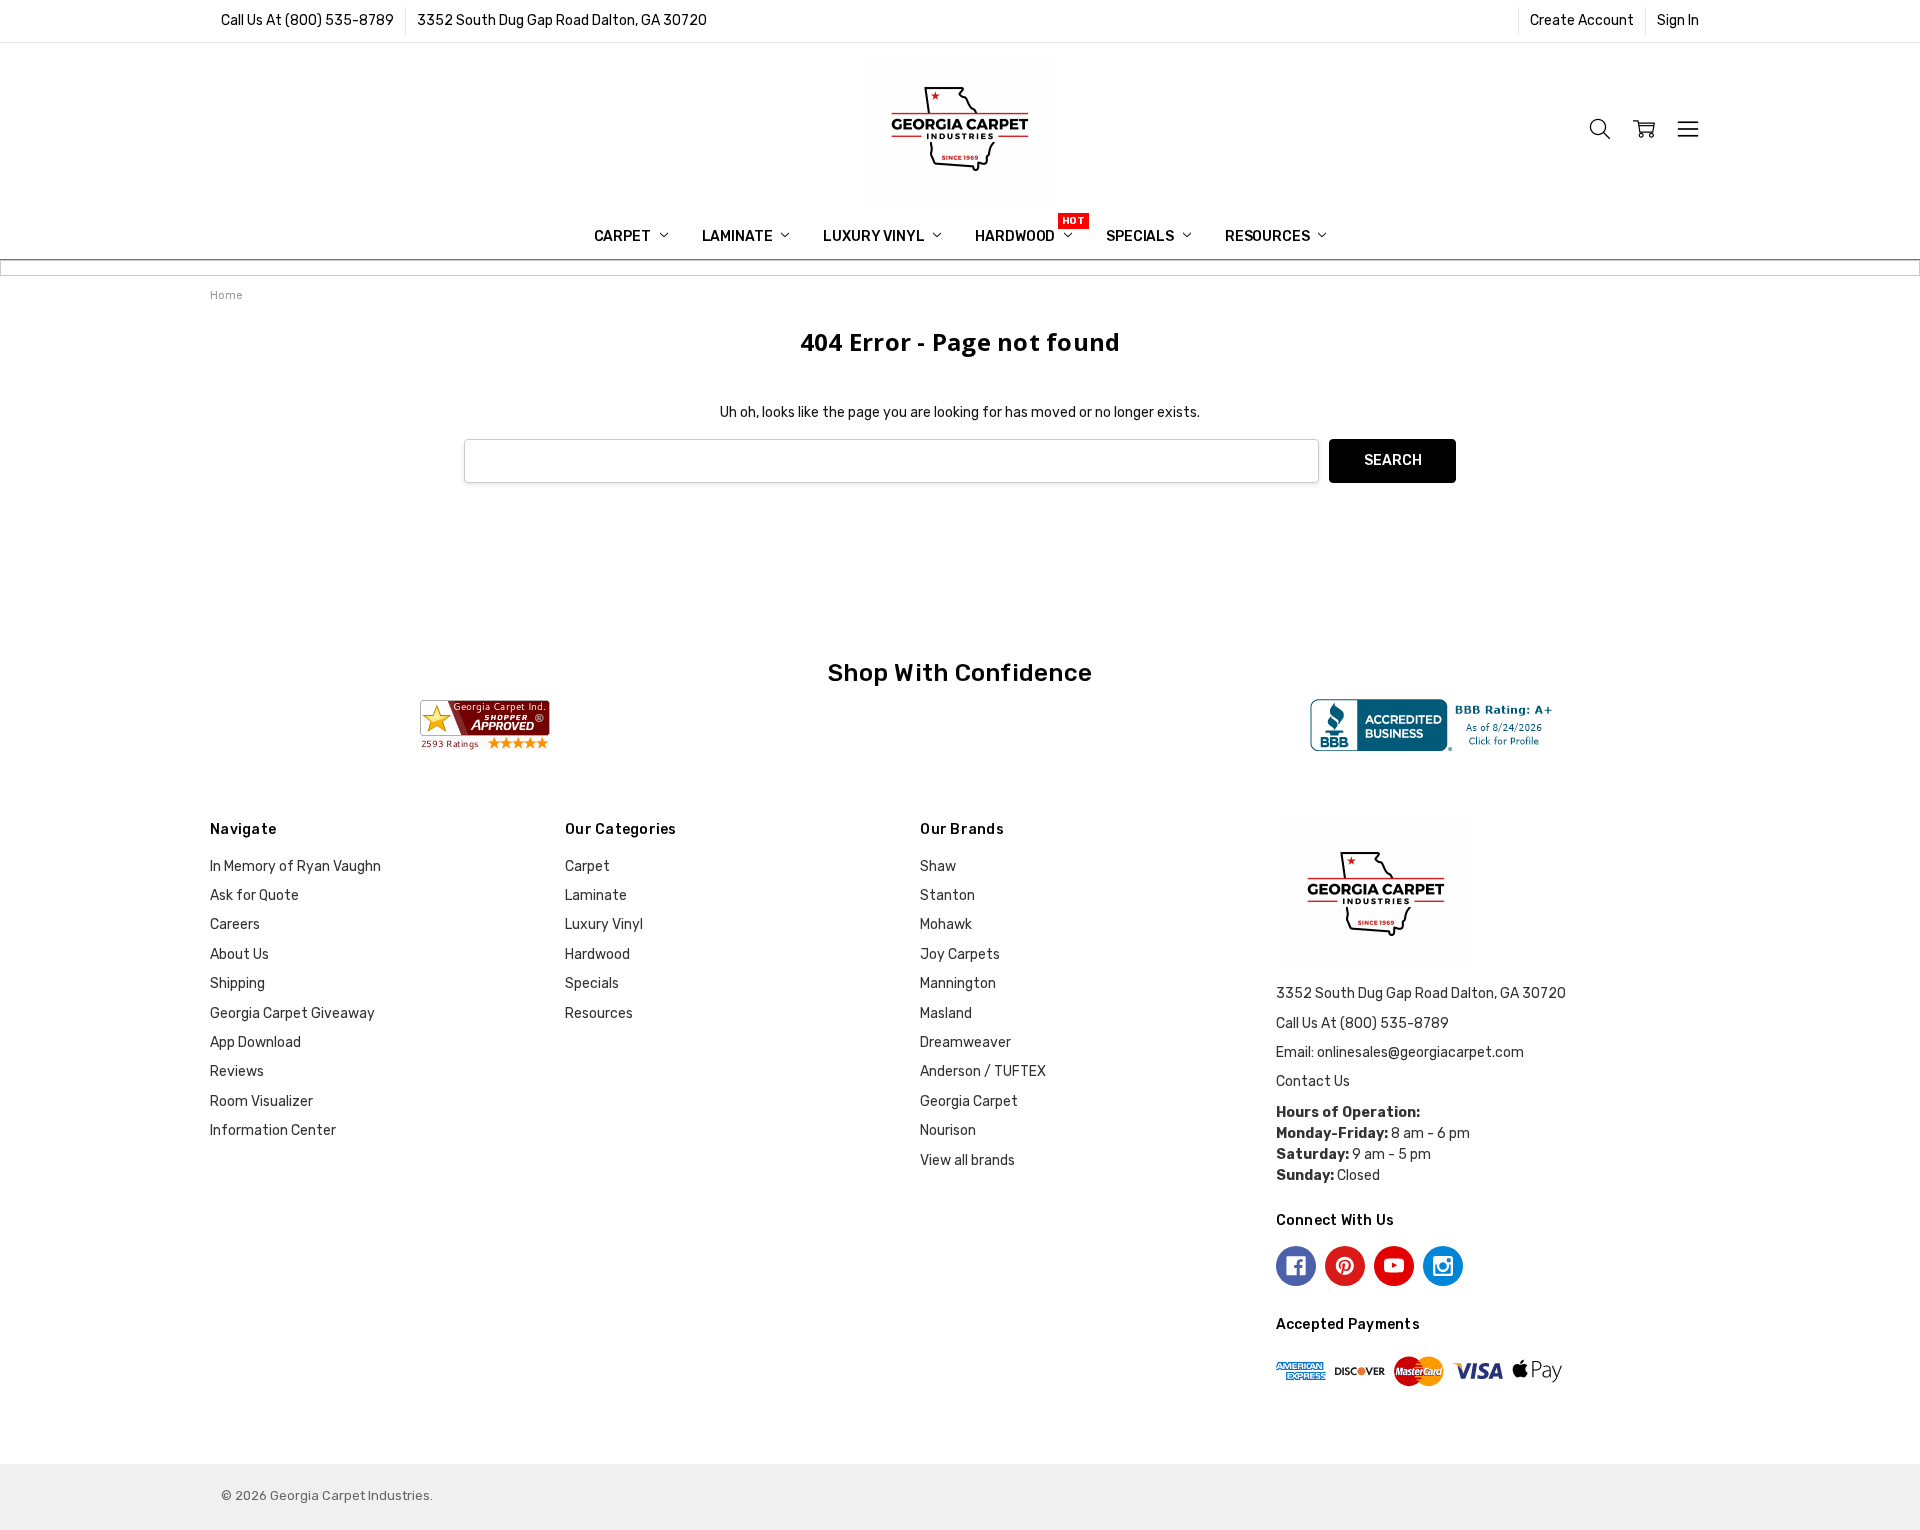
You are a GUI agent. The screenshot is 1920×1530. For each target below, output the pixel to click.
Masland (946, 1013)
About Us (239, 954)
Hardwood (1016, 236)
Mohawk (946, 924)
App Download (255, 1042)
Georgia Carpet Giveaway (292, 1013)
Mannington (958, 983)
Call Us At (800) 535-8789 (307, 20)
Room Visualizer (261, 1101)
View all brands (967, 1160)
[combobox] (891, 461)
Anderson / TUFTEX (983, 1071)
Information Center (273, 1130)
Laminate (739, 236)
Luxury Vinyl (875, 236)
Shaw (938, 866)
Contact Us (1313, 1081)
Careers (235, 924)
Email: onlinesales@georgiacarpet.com (1400, 1052)
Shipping (237, 983)
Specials (1141, 236)
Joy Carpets (960, 954)
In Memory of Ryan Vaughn (295, 866)
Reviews (237, 1071)
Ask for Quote (254, 895)
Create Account (1582, 20)
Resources (1269, 236)
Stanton (947, 895)
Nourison (948, 1130)
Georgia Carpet (969, 1101)
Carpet (624, 236)
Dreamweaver (965, 1042)
